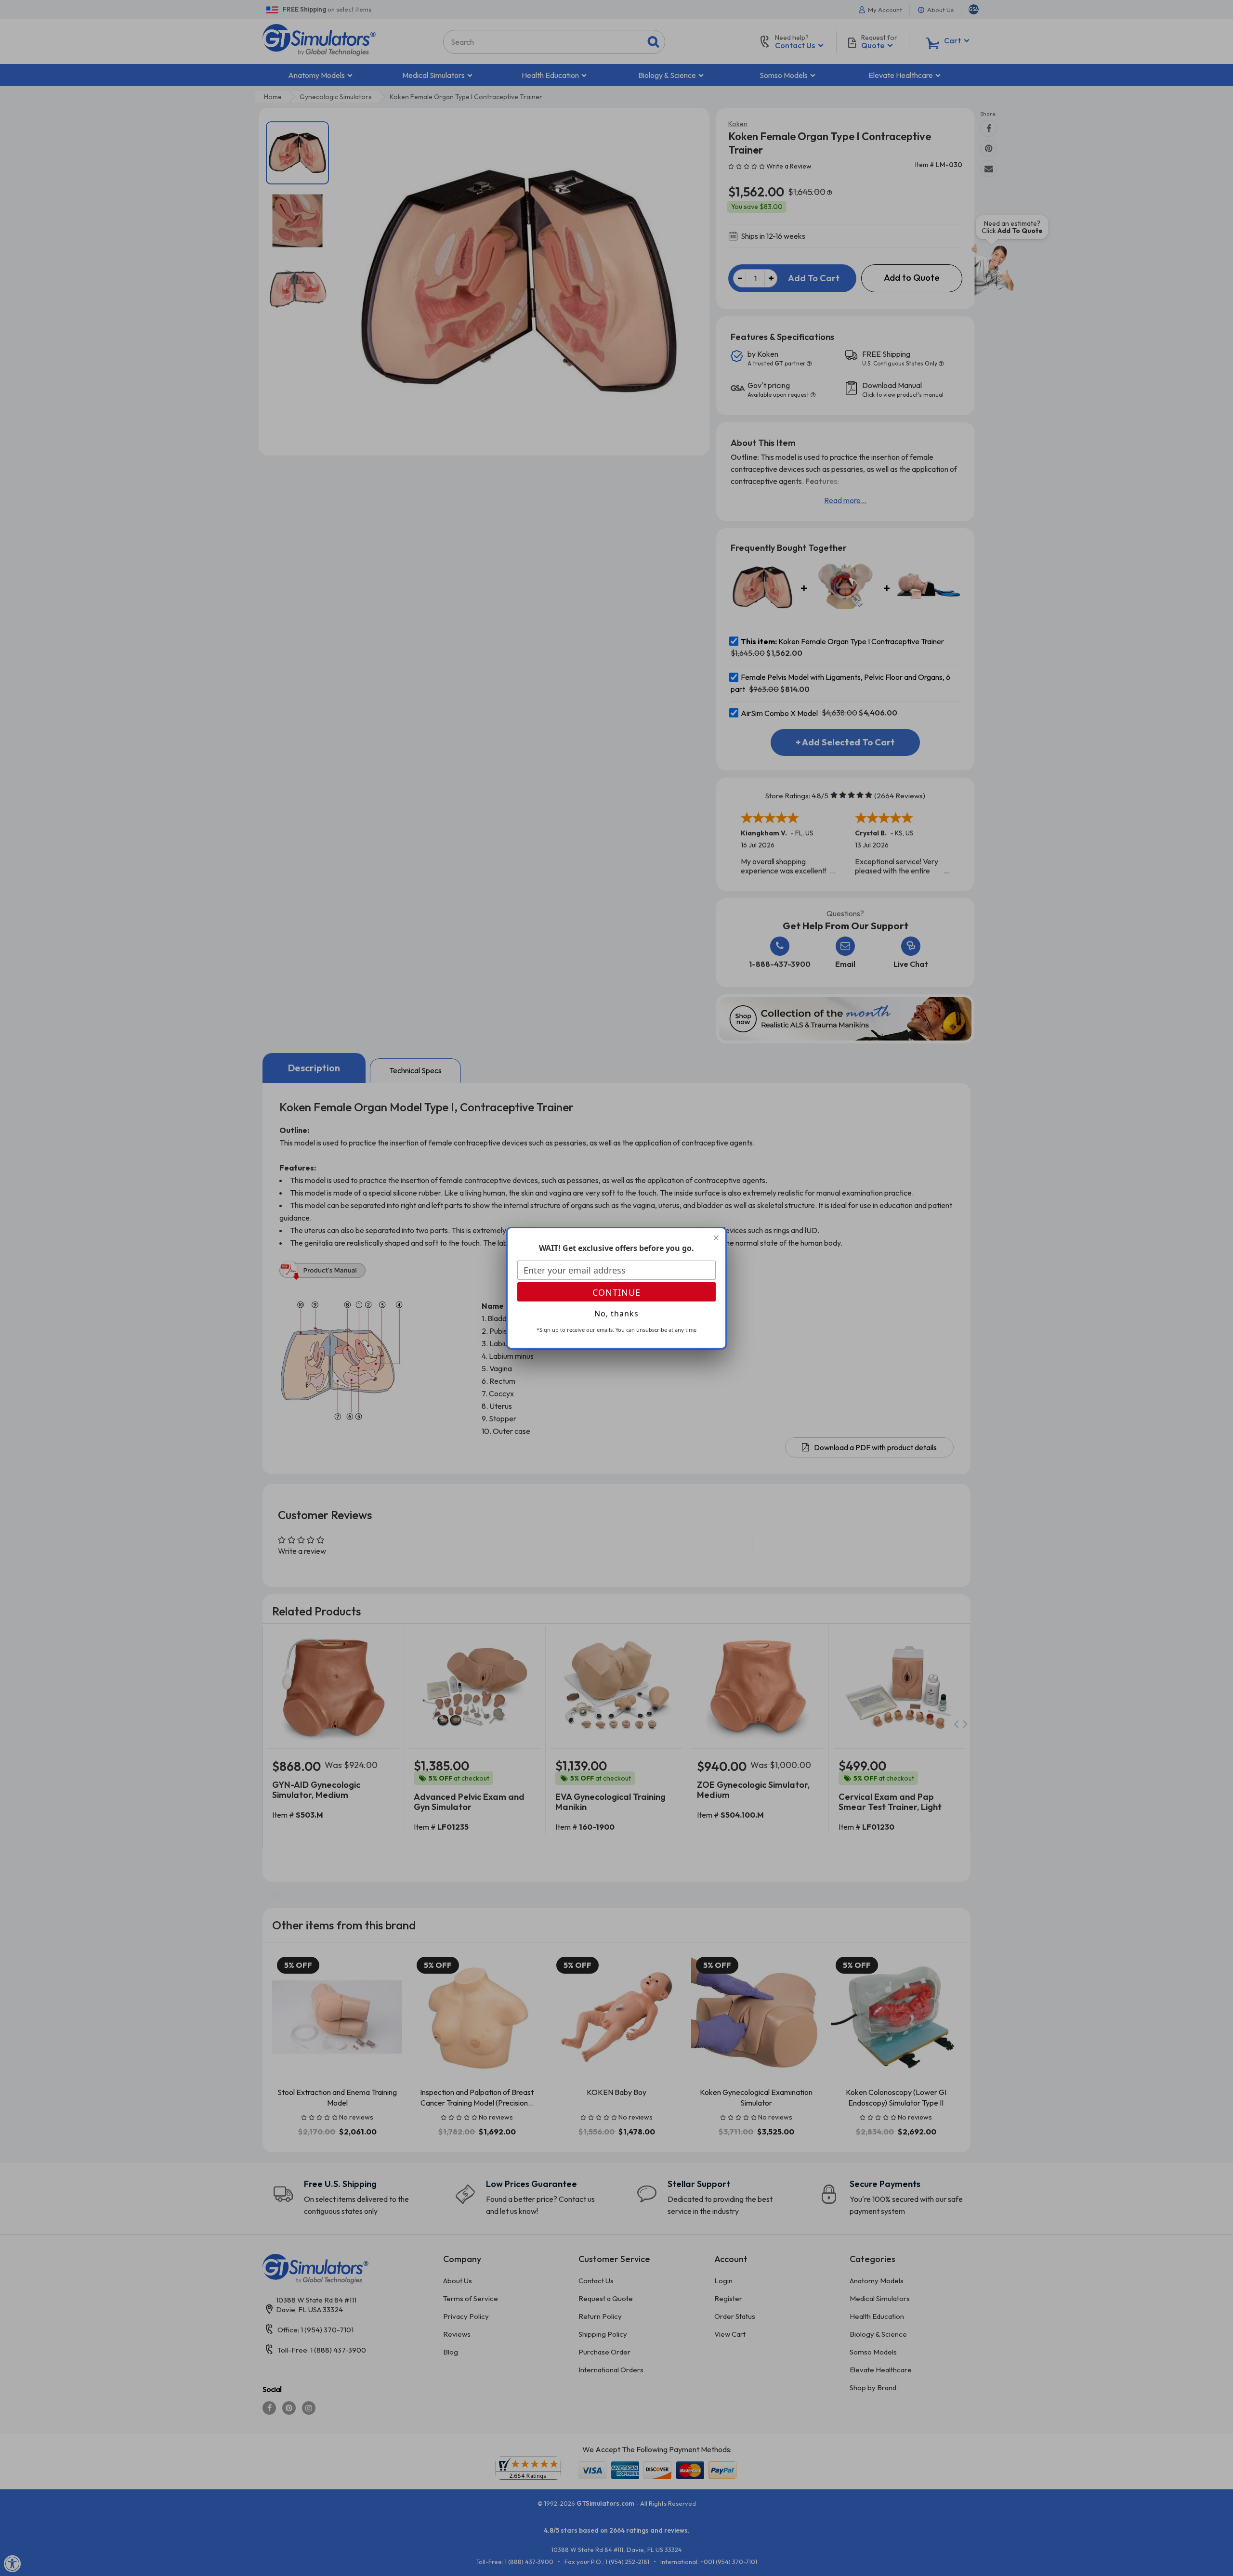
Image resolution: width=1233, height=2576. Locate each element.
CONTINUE (616, 1292)
